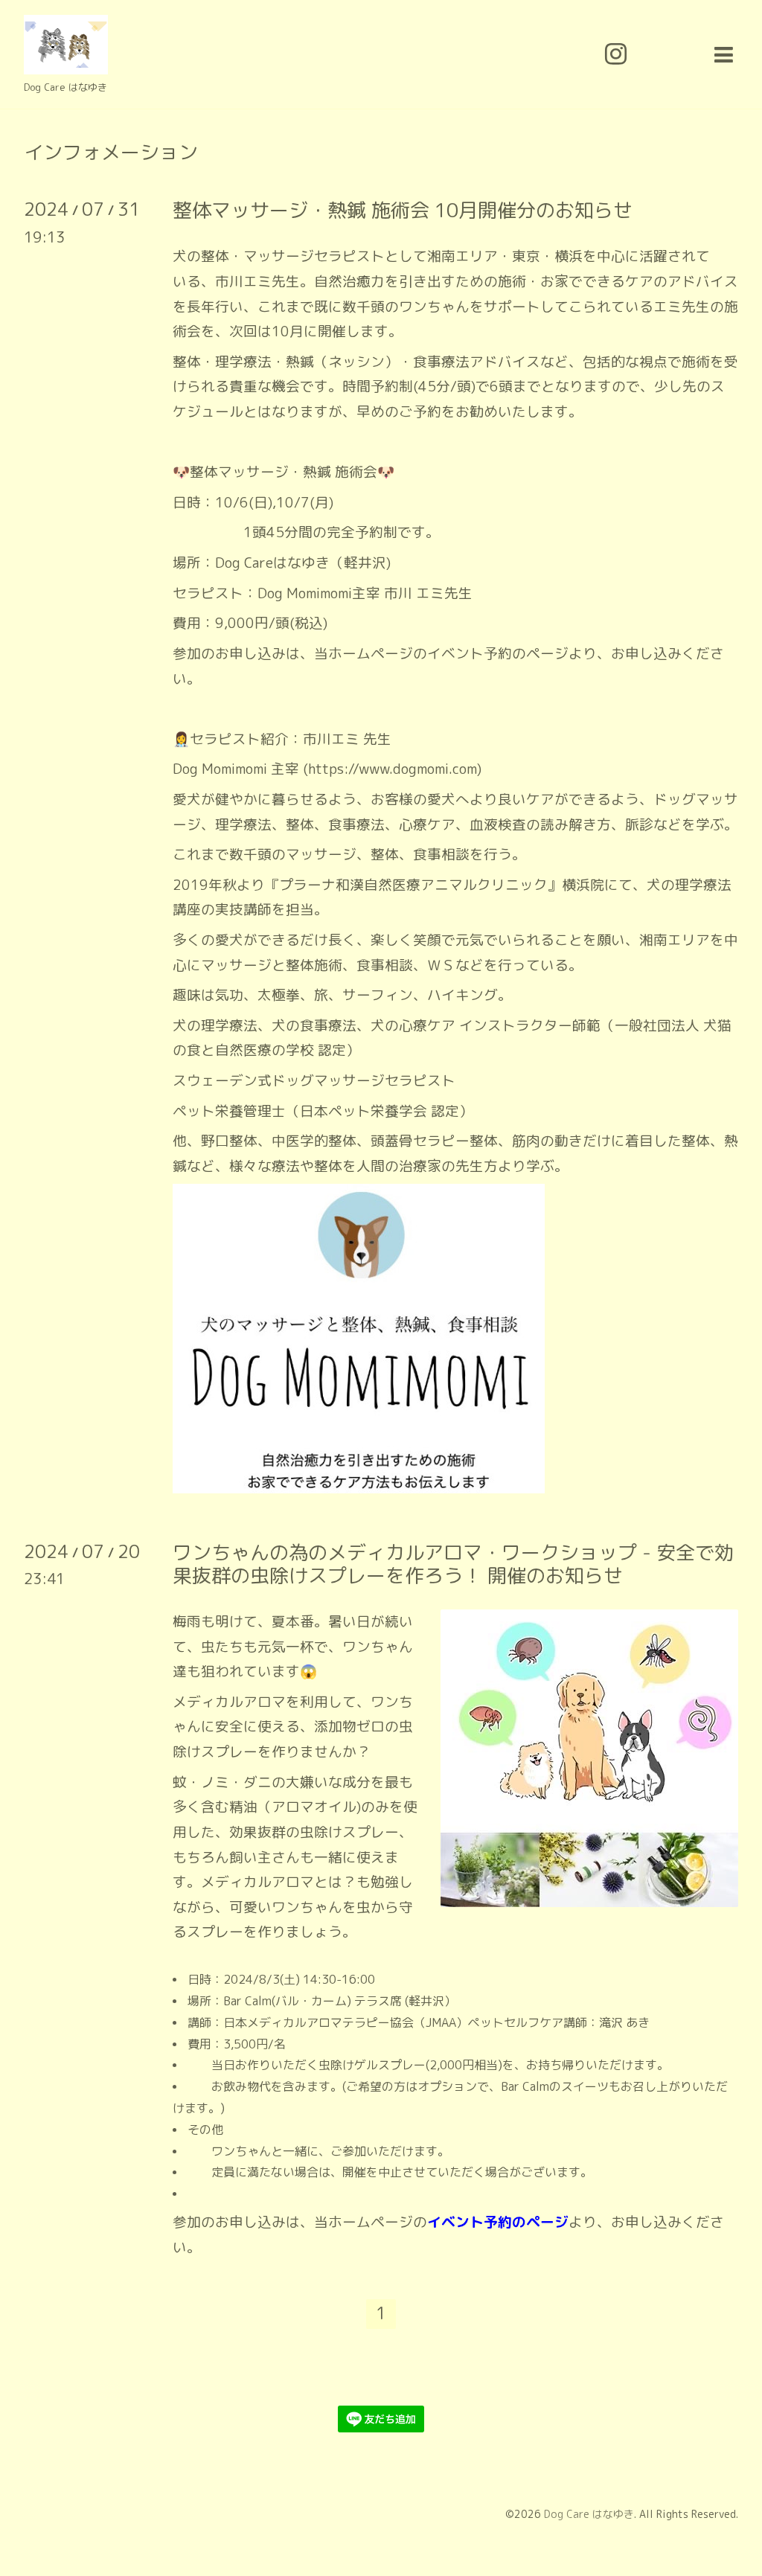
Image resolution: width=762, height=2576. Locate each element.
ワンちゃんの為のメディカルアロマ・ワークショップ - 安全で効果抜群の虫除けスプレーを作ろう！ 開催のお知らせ (453, 1564)
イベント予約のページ (498, 653)
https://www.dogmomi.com (393, 769)
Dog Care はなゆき (589, 2514)
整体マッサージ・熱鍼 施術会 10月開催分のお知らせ (403, 210)
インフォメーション (111, 152)
